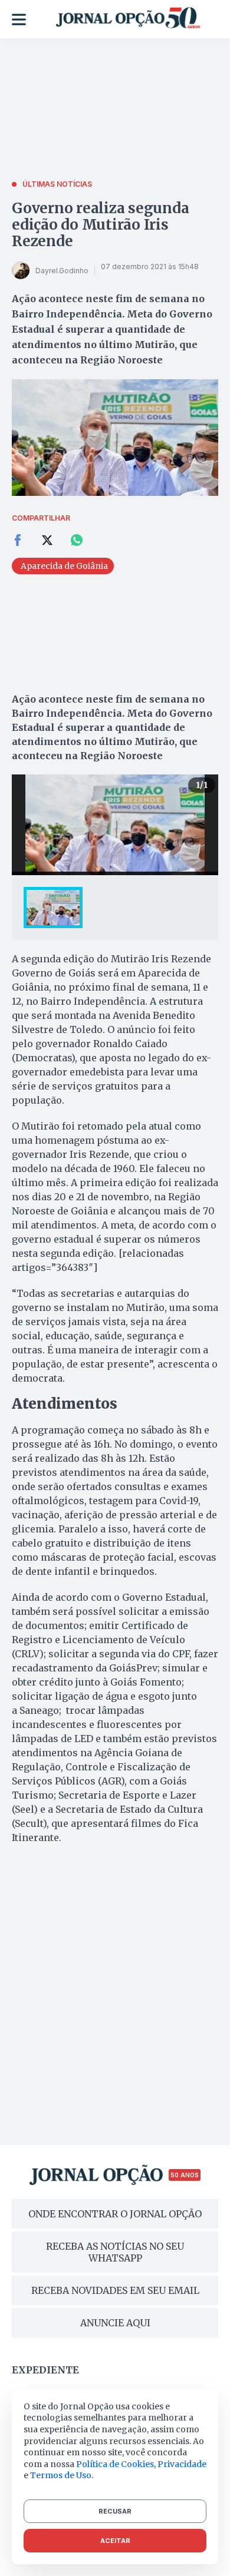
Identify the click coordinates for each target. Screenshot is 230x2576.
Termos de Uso (61, 2475)
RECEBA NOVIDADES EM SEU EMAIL (115, 2290)
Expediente (45, 2370)
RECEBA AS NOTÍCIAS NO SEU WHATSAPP (115, 2252)
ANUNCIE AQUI (115, 2323)
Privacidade (182, 2464)
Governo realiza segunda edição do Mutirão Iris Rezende (100, 225)
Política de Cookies (115, 2464)
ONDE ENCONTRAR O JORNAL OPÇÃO (115, 2214)
